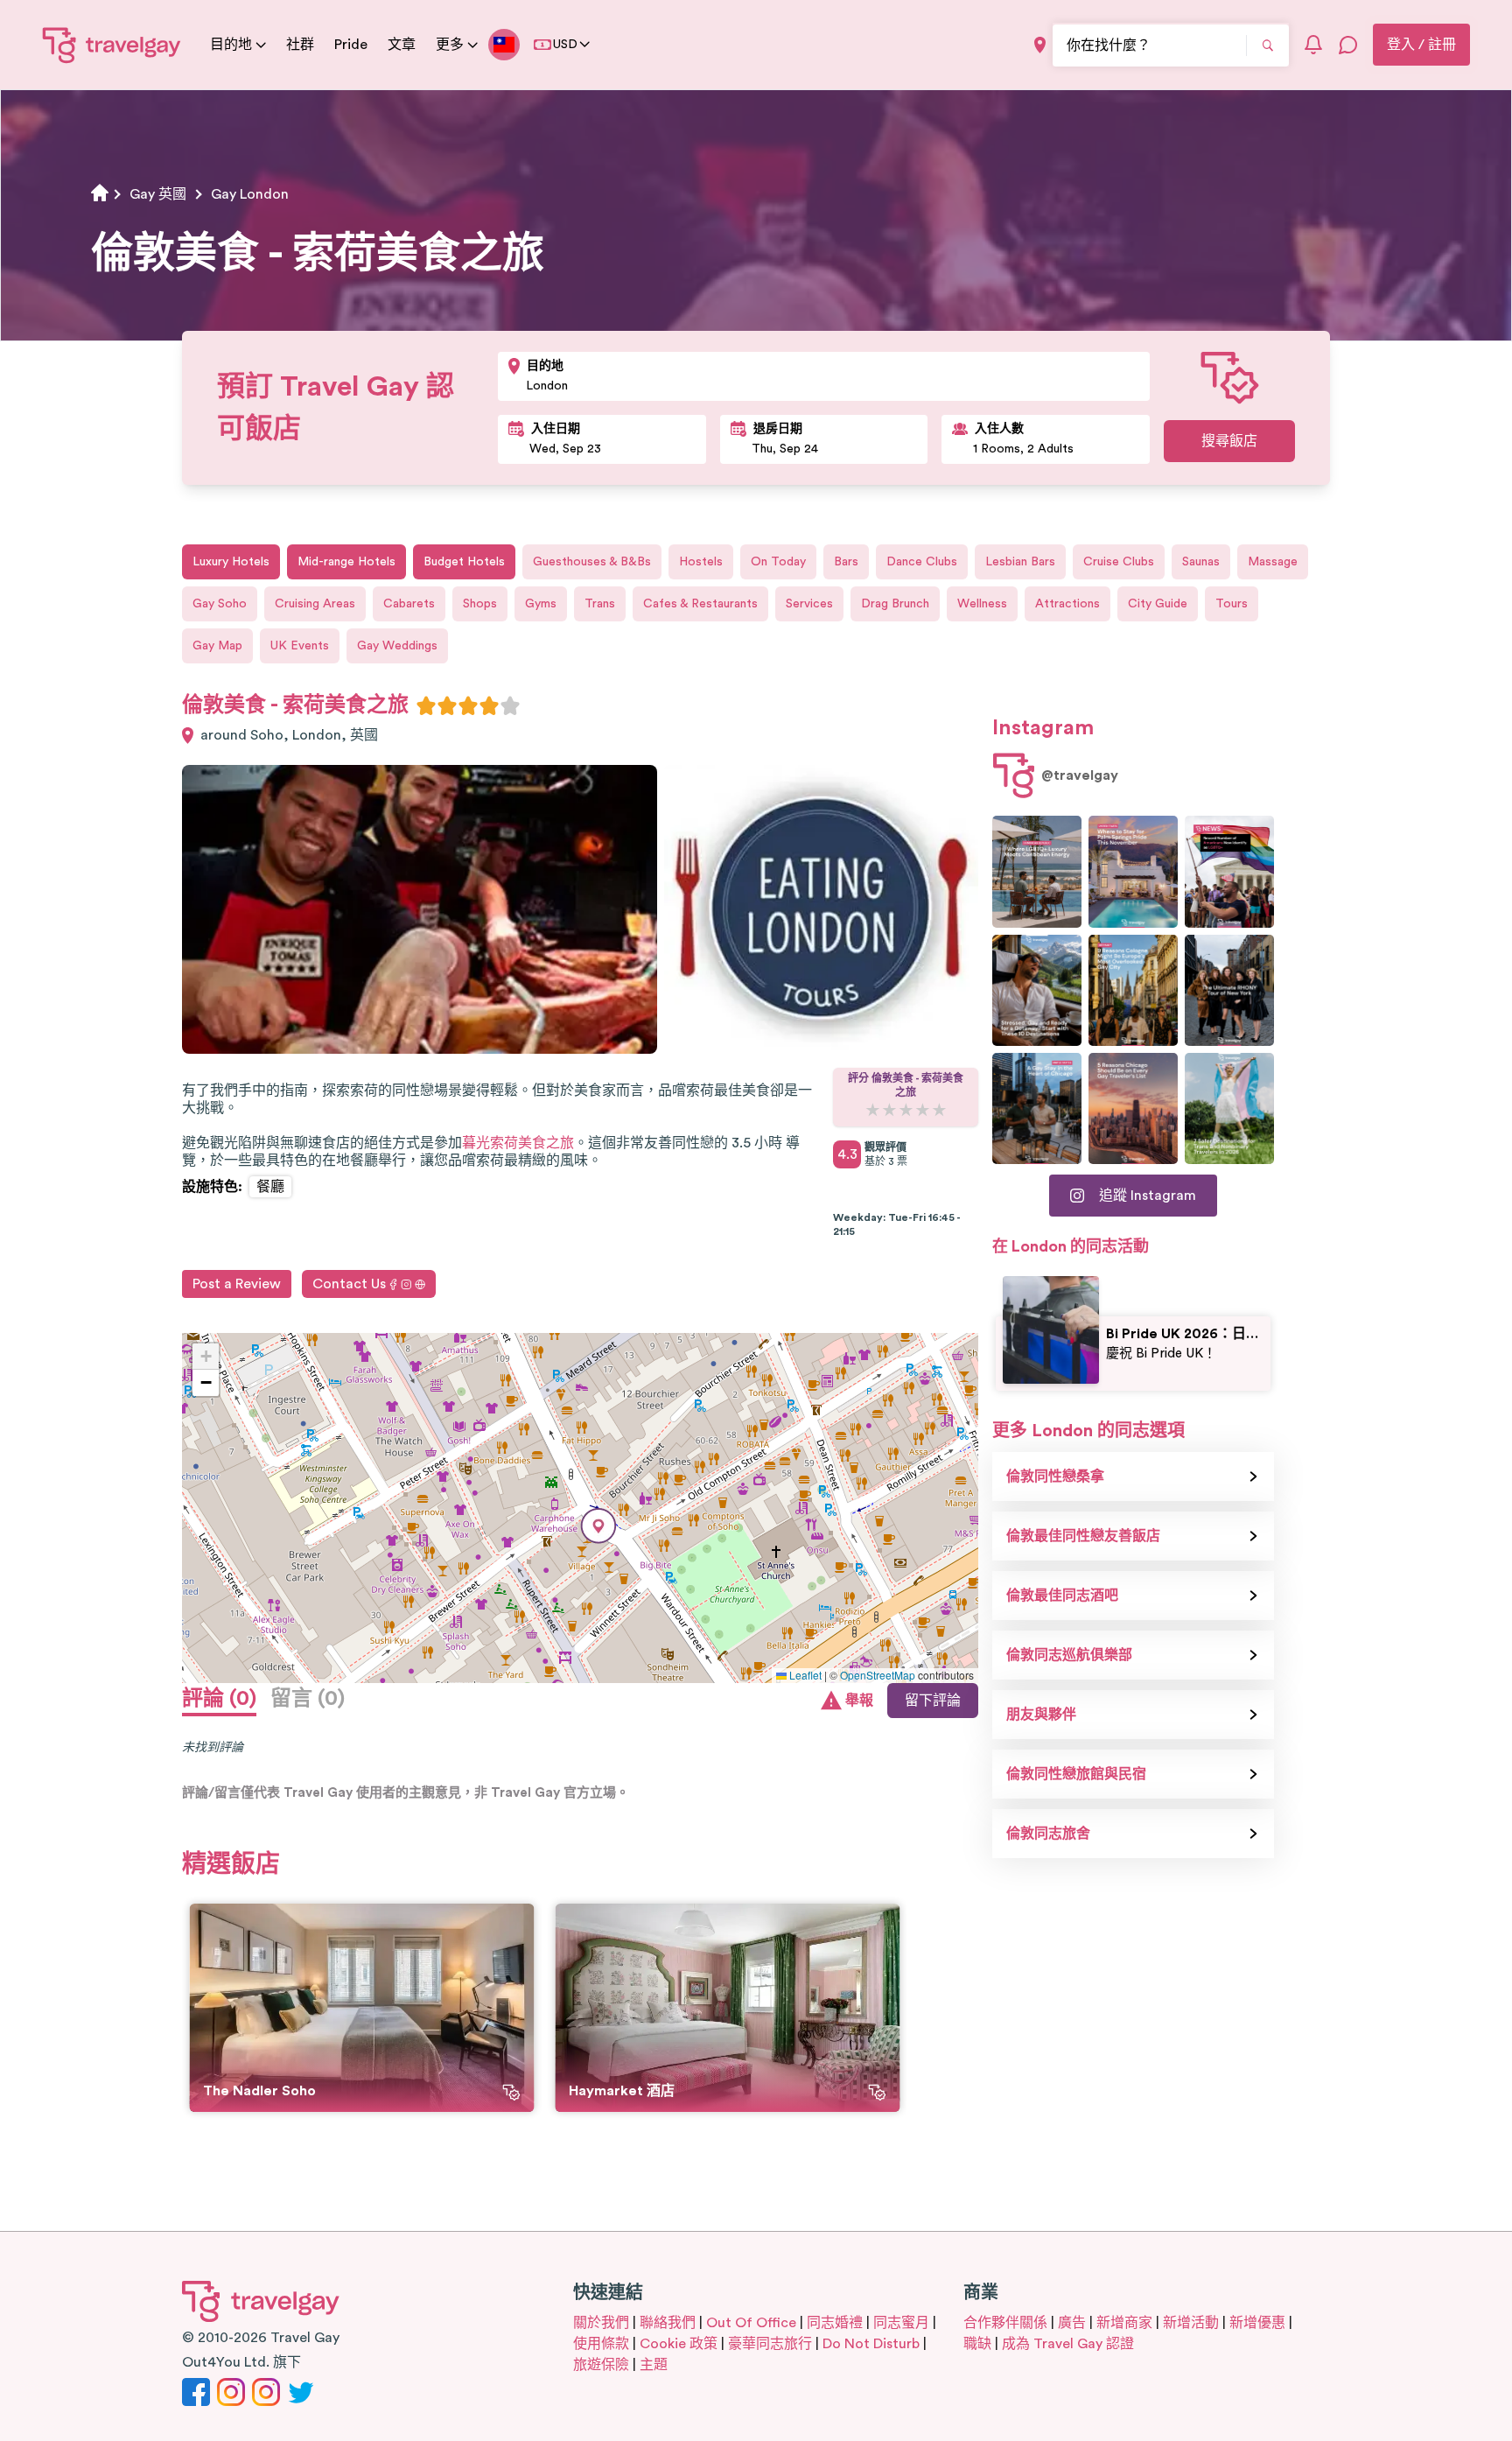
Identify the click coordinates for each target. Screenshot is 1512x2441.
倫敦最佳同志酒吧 (1062, 1596)
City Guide (1158, 604)
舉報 (859, 1701)
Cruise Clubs (1119, 562)
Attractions (1067, 604)
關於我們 (601, 2323)
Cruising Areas (315, 604)
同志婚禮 (835, 2323)
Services (809, 604)
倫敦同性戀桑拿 (1055, 1477)
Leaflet (804, 1675)
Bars (846, 562)
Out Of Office (751, 2323)
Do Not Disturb (871, 2344)
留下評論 (933, 1701)
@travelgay (1080, 775)
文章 (402, 45)
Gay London (250, 194)
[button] (598, 1526)
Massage (1273, 562)
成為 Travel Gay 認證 (1068, 2344)
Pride (351, 45)
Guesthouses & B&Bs (592, 562)
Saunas (1201, 562)
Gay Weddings (397, 646)
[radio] (426, 705)
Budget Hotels (464, 562)
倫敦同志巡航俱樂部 (1069, 1655)
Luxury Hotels (231, 562)
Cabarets (409, 604)
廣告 (1072, 2323)
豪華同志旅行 (770, 2344)
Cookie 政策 (679, 2344)
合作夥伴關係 (1005, 2323)
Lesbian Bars (1020, 562)
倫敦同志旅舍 (1048, 1834)
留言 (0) (308, 1699)
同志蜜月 (901, 2323)
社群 (300, 45)
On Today (778, 562)
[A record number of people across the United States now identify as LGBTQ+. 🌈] (1229, 871)
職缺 (977, 2344)
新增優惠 (1257, 2323)
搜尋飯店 (1229, 441)
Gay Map (217, 646)
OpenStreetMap (878, 1675)
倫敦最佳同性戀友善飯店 (1083, 1536)
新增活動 (1191, 2323)
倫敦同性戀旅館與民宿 (1076, 1774)
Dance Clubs (922, 562)
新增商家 (1124, 2323)
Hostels (701, 562)
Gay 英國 (158, 194)
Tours (1232, 604)
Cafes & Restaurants (700, 604)
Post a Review (237, 1284)
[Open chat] (1348, 45)
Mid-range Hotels (346, 562)
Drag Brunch (895, 604)
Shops (480, 604)
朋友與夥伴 (1041, 1715)
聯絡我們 (668, 2323)
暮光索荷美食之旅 (518, 1143)
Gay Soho (220, 604)
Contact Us (349, 1284)
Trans (600, 604)
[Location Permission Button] (1040, 45)
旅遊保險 (601, 2365)
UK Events (300, 646)
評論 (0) (219, 1699)
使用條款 (601, 2344)
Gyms (541, 604)
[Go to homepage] (112, 45)
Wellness (982, 604)
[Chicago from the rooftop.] (1037, 1108)
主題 (654, 2365)
